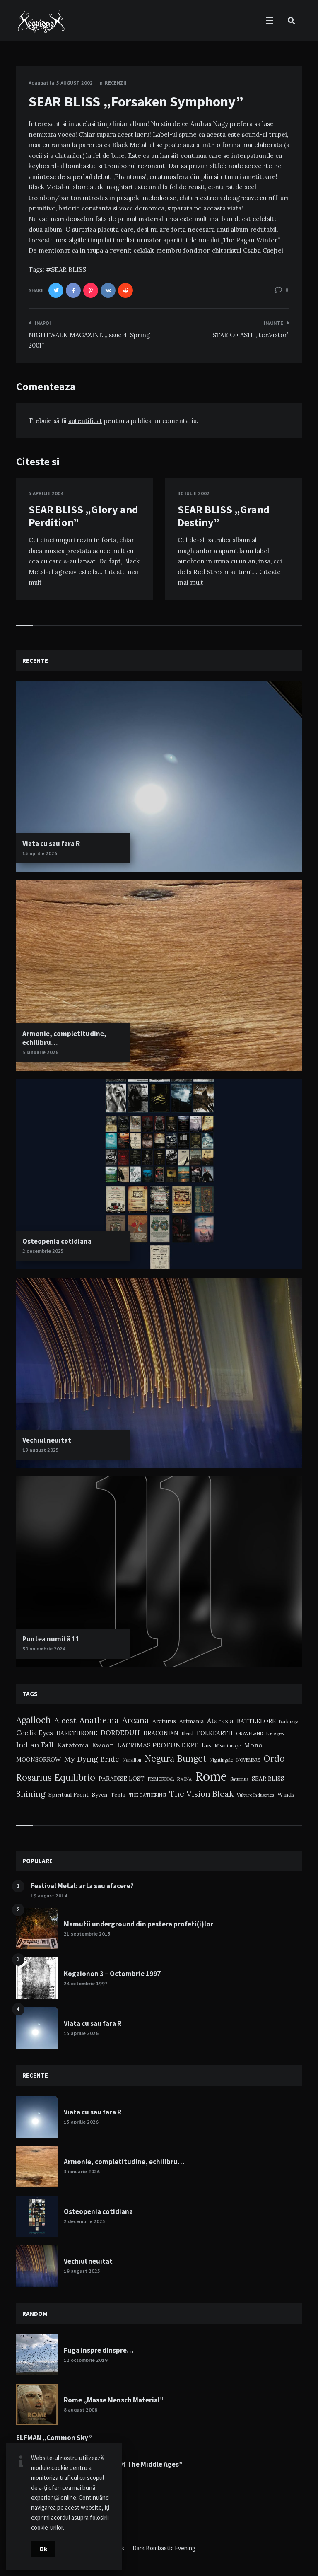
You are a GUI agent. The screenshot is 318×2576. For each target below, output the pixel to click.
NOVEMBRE (248, 1760)
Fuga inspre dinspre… (99, 2350)
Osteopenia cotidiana (57, 1241)
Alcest (65, 1720)
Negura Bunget (175, 1758)
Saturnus (239, 1779)
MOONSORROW (39, 1759)
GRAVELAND (249, 1733)
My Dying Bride (92, 1759)
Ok (43, 2549)
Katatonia (73, 1745)
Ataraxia (220, 1721)
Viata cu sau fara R (51, 843)
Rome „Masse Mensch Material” (114, 2400)
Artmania (192, 1721)
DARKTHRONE (77, 1733)
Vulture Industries (255, 1795)
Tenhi (118, 1795)
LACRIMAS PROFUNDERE (158, 1745)
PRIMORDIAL (161, 1779)
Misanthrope (228, 1746)
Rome (211, 1776)
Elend (188, 1733)
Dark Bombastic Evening (164, 2548)
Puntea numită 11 (51, 1639)
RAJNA (184, 1779)
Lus (207, 1745)
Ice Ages (275, 1733)
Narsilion (132, 1760)
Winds (286, 1795)
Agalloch (34, 1720)
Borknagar (290, 1721)
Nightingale (221, 1760)
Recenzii (116, 83)
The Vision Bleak (201, 1794)
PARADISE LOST (122, 1779)
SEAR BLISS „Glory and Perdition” (83, 516)
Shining (31, 1794)
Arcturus (164, 1721)
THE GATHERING (147, 1795)
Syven (100, 1795)
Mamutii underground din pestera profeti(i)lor (139, 1924)
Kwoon (103, 1745)
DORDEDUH (120, 1733)
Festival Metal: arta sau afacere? (82, 1886)
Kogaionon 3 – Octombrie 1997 (112, 1974)
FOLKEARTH (215, 1733)
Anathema (99, 1720)
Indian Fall (35, 1745)
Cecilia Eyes (35, 1733)
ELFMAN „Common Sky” (54, 2438)
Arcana (136, 1720)
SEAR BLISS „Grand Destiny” (224, 516)
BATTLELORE (256, 1721)
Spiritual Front (69, 1795)
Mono (253, 1745)
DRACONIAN (161, 1733)
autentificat (85, 421)
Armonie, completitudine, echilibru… (64, 1038)
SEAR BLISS (69, 269)
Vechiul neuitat (47, 1440)
